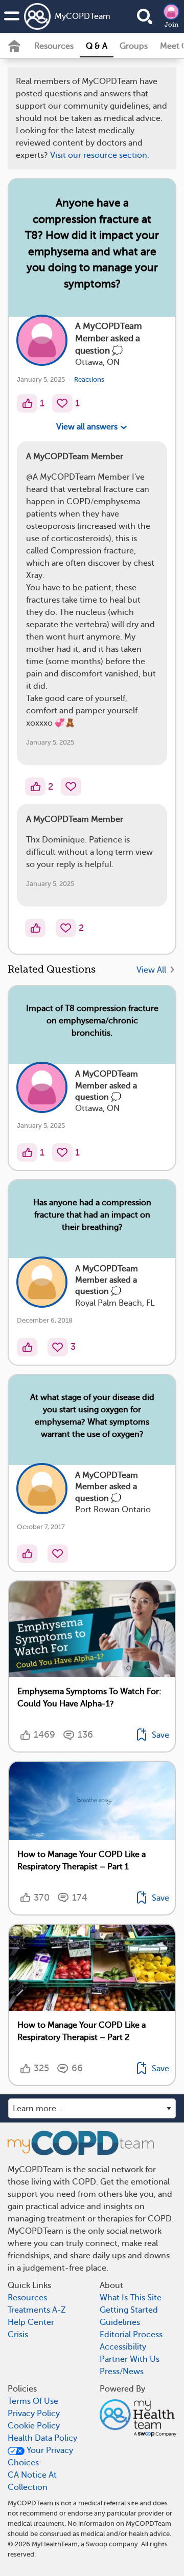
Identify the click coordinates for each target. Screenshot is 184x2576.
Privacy (103, 323)
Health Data (59, 323)
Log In (130, 353)
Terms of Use (129, 293)
